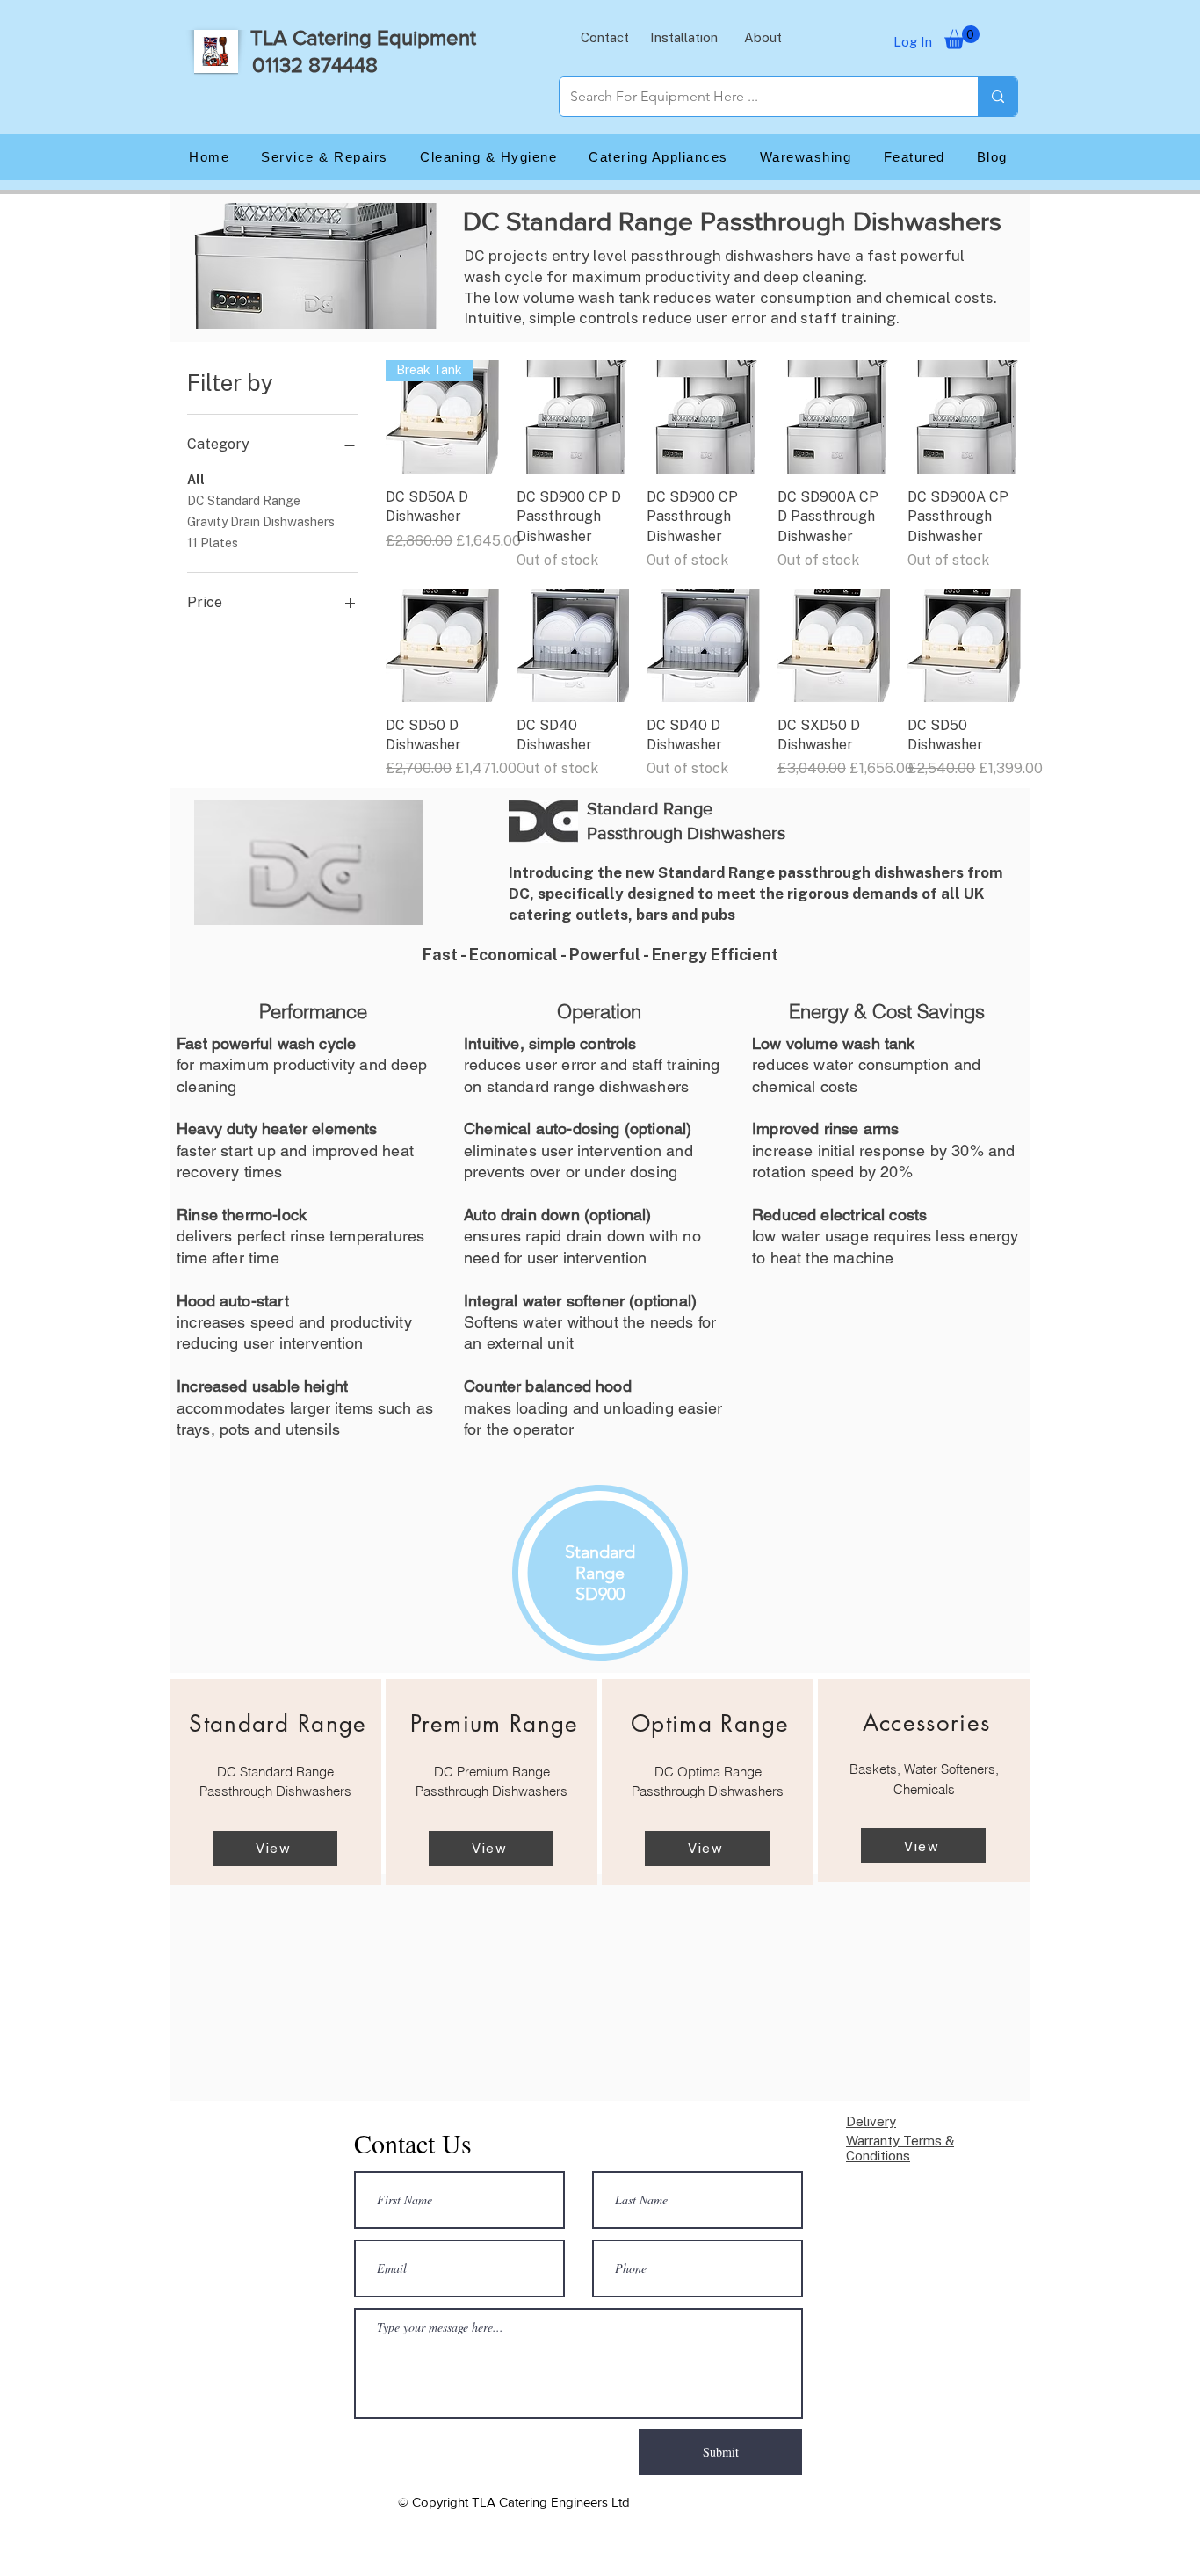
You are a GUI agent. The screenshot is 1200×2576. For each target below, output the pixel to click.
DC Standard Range (244, 501)
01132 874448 (315, 65)
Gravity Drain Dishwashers (261, 522)
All (196, 480)
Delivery (871, 2121)
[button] (604, 37)
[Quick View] (573, 417)
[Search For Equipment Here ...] (998, 97)
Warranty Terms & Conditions (900, 2148)
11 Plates (213, 543)
